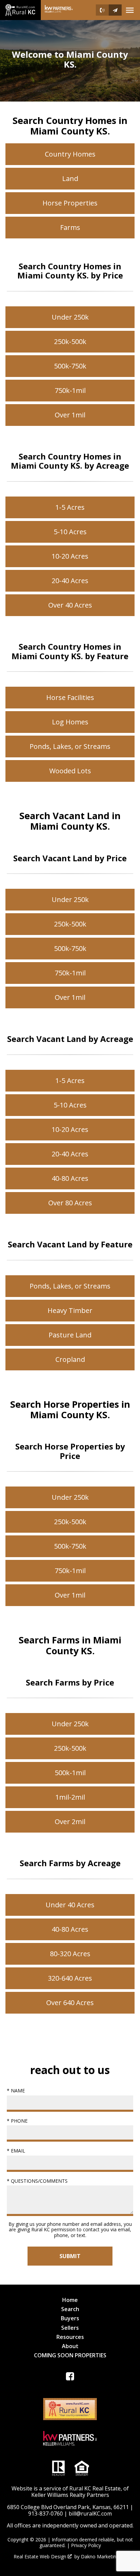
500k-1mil (70, 1773)
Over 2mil (70, 1822)
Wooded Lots (70, 771)
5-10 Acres (70, 532)
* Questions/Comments (37, 2181)
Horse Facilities (70, 697)
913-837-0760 (46, 2514)
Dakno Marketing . (103, 2557)
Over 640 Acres (70, 2003)
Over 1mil (70, 415)
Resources (70, 2337)
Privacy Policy (86, 2545)
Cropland (70, 1359)
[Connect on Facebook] (70, 2378)
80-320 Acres (70, 1954)
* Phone (17, 2121)
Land (70, 178)
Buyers (70, 2318)
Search (70, 2309)
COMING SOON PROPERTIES (70, 2355)
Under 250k (70, 317)
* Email (16, 2151)
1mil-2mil (70, 1797)
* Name (16, 2091)
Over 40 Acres (70, 605)
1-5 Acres (70, 507)
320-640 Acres (70, 1978)
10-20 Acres (70, 556)
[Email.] (115, 10)
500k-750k (70, 366)
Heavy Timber (70, 1310)
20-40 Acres (70, 581)
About (70, 2346)
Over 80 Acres (70, 1203)
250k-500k (70, 341)
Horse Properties (70, 203)
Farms (70, 227)
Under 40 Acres (70, 1905)
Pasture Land (70, 1335)
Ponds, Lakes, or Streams (70, 746)
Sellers (70, 2328)
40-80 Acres (70, 1178)
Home (70, 2300)
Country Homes (70, 154)
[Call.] (102, 10)
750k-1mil (70, 390)
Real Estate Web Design (41, 2557)
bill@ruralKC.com (90, 2514)
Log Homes (70, 722)
